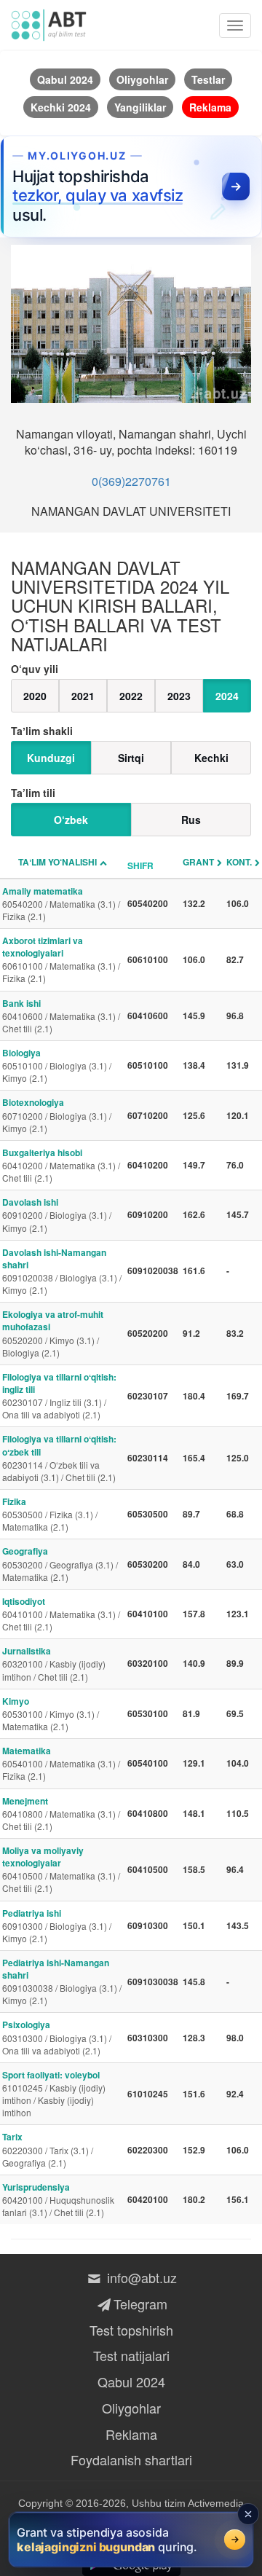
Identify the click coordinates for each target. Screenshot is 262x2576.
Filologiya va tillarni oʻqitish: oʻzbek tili (59, 1457)
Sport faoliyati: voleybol (54, 2093)
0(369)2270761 (131, 481)
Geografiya (60, 1563)
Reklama (131, 2434)
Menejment (61, 1813)
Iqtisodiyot (61, 1614)
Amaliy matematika (61, 903)
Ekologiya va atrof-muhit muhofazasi (53, 1333)
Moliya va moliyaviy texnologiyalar (61, 1869)
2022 (131, 696)
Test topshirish (131, 2330)
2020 (35, 696)
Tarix (48, 2149)
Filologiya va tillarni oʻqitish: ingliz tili (59, 1395)
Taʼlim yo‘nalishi (57, 862)
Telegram (140, 2304)
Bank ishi (61, 1016)
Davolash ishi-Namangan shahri (62, 1271)
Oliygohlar (131, 2408)
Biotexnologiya (57, 1115)
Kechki (211, 758)
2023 (179, 696)
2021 (83, 696)
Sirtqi (131, 758)
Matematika (61, 1763)
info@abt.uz (140, 2277)
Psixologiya (57, 2037)
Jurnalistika (54, 1663)
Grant (198, 862)
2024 (227, 696)
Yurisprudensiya (58, 2199)
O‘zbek (71, 820)
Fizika (50, 1514)
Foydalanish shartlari (131, 2459)
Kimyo (51, 1713)
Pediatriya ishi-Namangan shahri (62, 1981)
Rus (191, 820)
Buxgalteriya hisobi (61, 1165)
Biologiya (57, 1065)
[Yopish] (248, 2514)
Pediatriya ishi (57, 1925)
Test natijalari (131, 2355)
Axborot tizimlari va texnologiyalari (61, 959)
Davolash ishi (57, 1214)
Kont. (239, 862)
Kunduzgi (51, 758)
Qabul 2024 (131, 2381)
